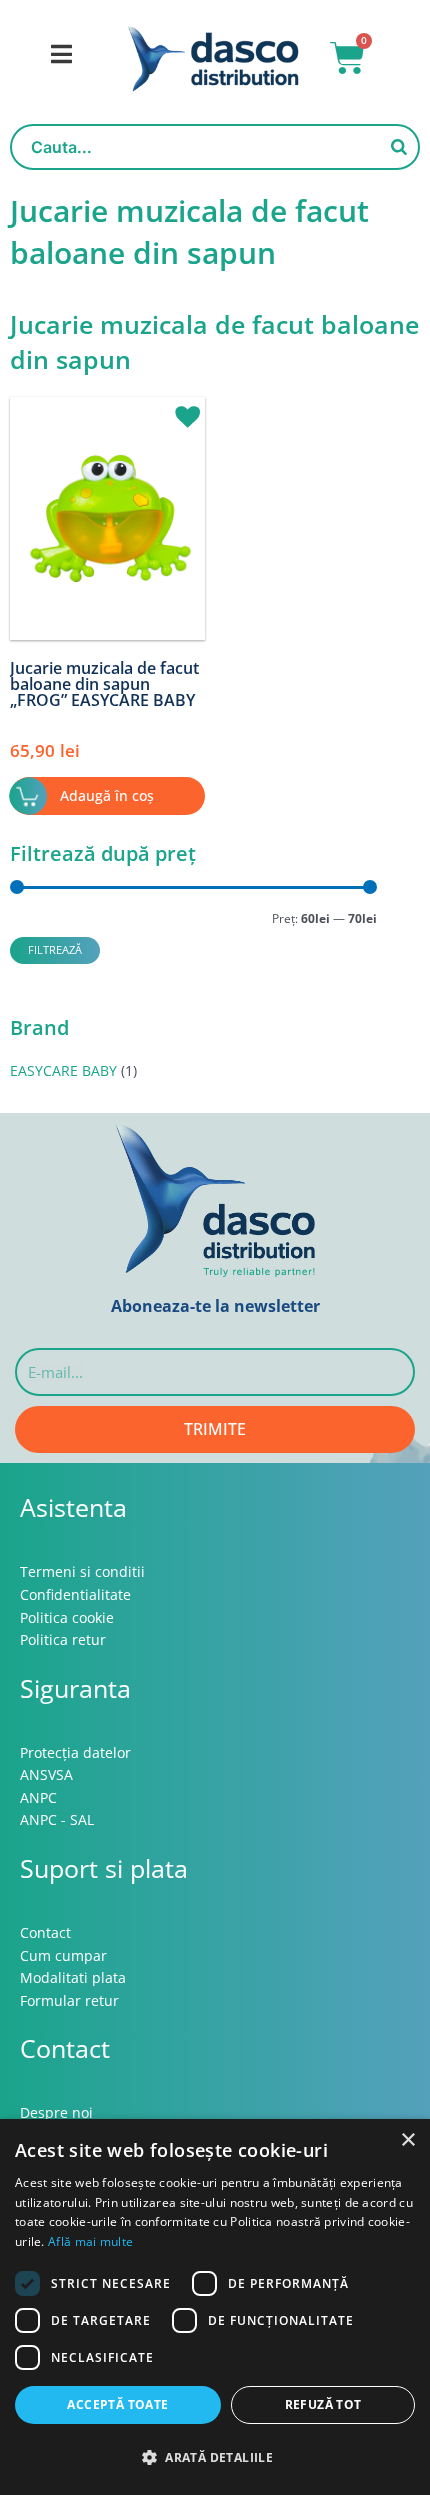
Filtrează (55, 949)
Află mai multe (90, 2241)
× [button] (407, 2140)
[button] (180, 408)
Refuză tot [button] (323, 2404)
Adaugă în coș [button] (107, 795)
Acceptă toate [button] (117, 2404)
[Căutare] (399, 147)
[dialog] (215, 2307)
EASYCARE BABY (63, 1070)
